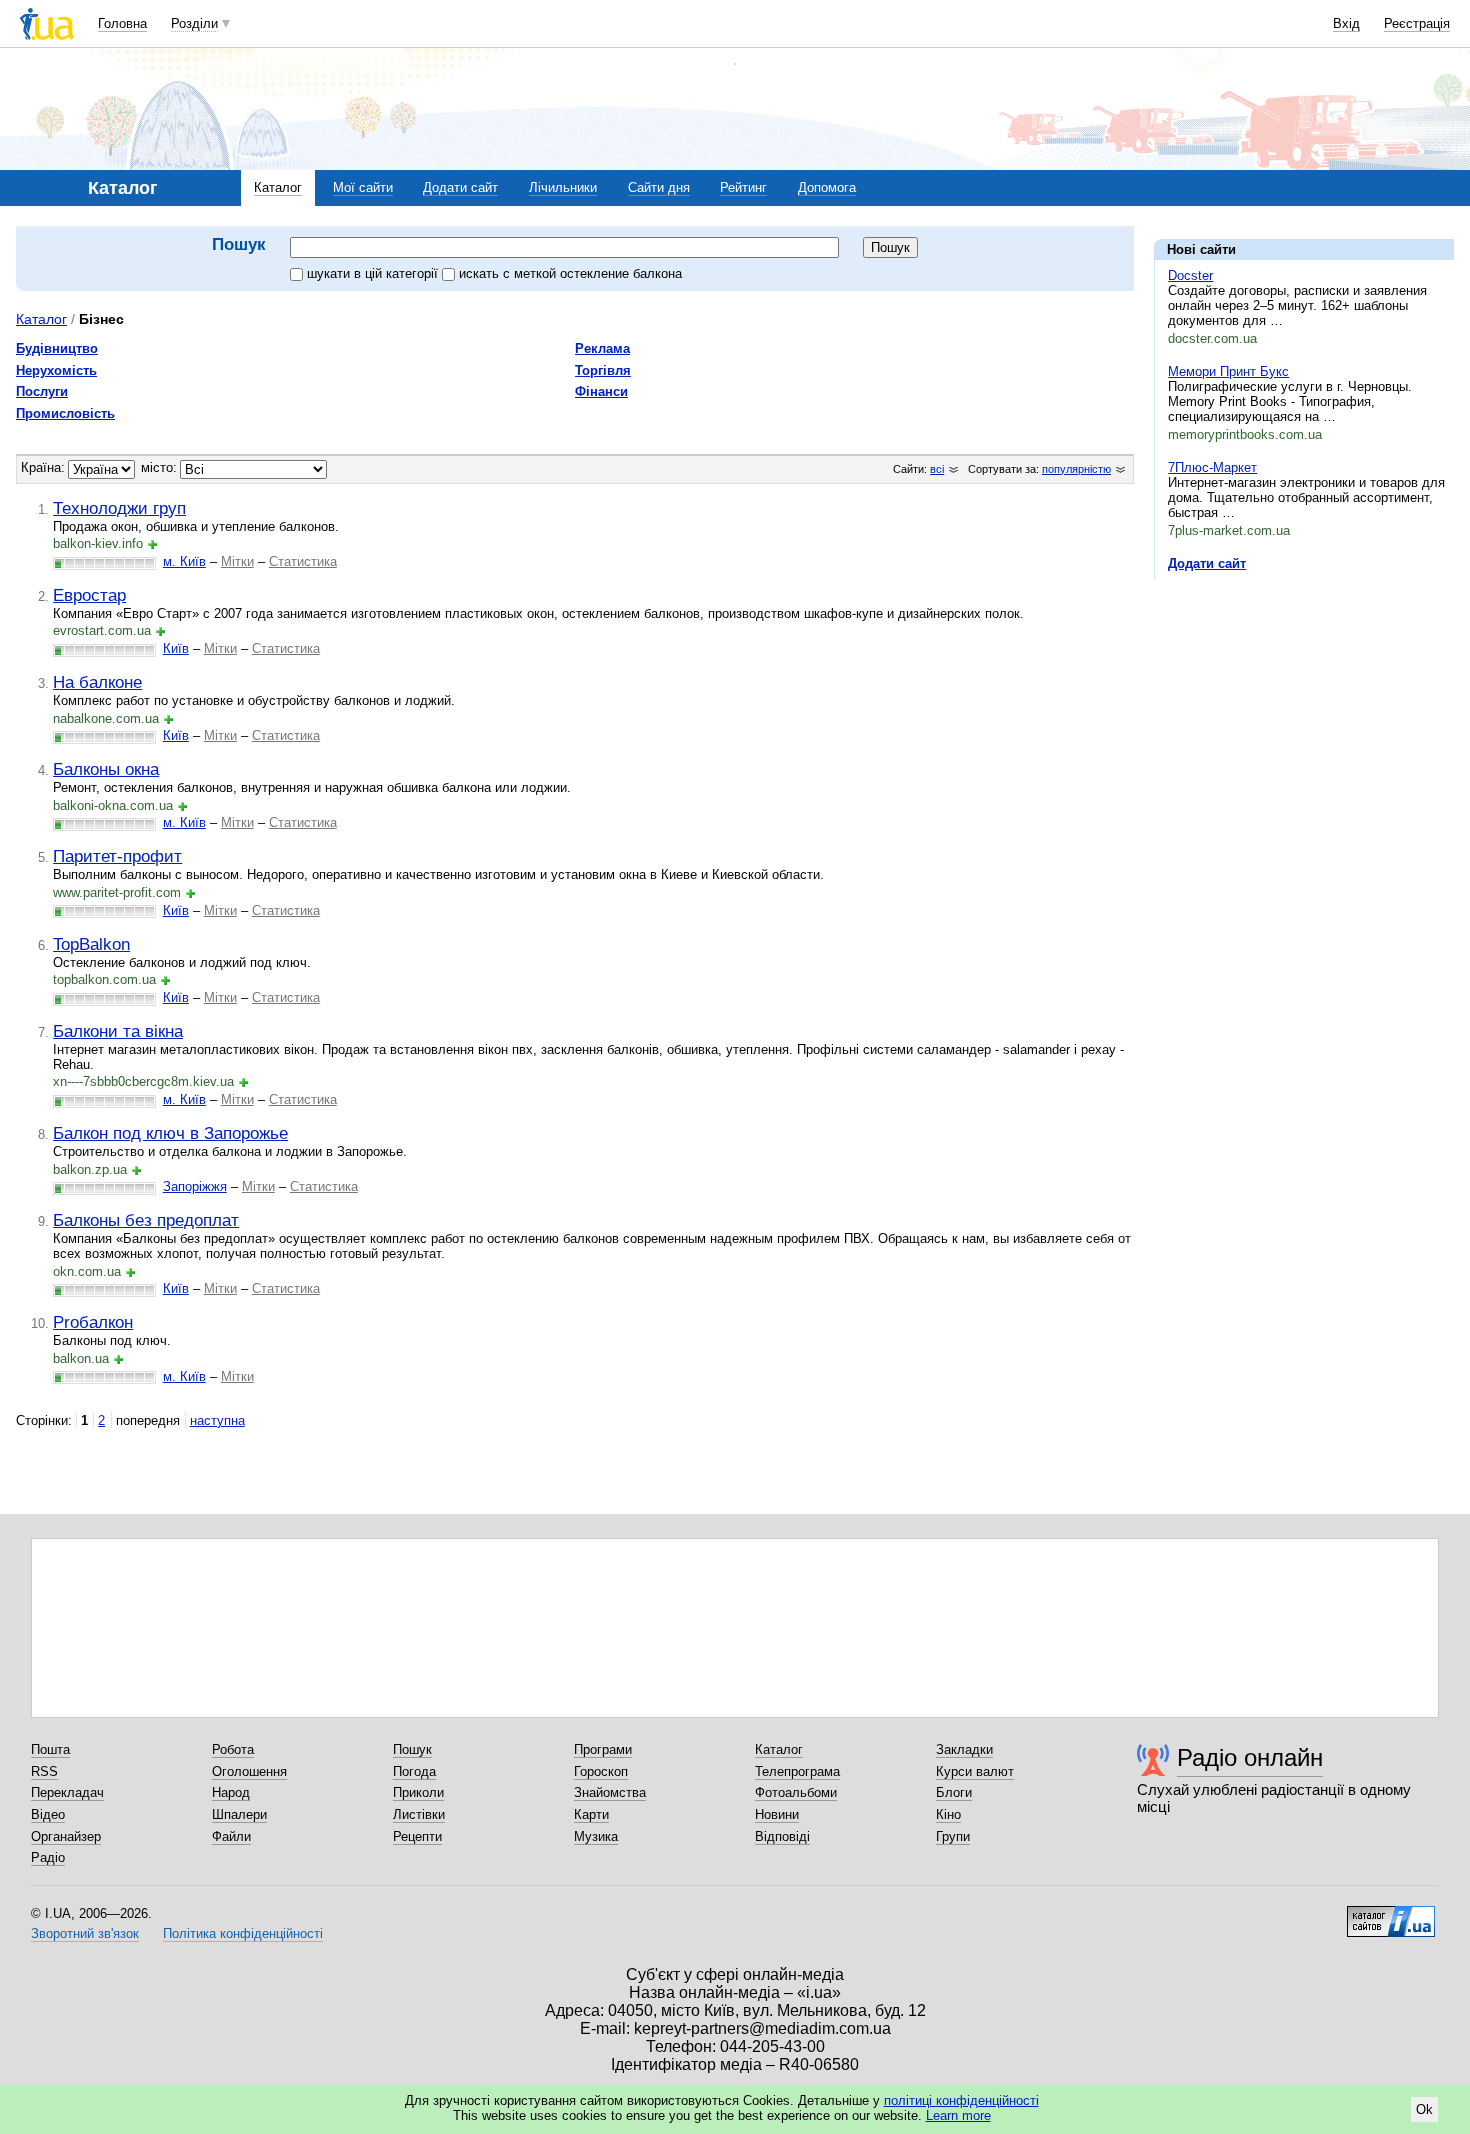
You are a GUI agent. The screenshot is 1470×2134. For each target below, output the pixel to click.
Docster (1190, 275)
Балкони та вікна (118, 1031)
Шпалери (239, 1814)
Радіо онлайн (1250, 1757)
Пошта (50, 1749)
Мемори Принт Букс (1228, 371)
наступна (217, 1420)
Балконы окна (106, 769)
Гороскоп (601, 1771)
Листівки (419, 1814)
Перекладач (67, 1792)
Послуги (42, 391)
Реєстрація (1417, 23)
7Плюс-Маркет (1212, 467)
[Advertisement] (1304, 717)
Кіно (948, 1814)
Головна (122, 23)
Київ (176, 648)
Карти (591, 1814)
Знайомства (610, 1792)
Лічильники (563, 187)
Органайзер (66, 1836)
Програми (603, 1749)
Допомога (827, 187)
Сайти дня (659, 187)
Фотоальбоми (796, 1792)
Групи (953, 1836)
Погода (414, 1771)
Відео (48, 1814)
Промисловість (65, 413)
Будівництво (57, 348)
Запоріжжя (195, 1186)
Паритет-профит (117, 856)
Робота (233, 1749)
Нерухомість (56, 370)
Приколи (418, 1792)
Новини (777, 1814)
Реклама (602, 348)
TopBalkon (91, 944)
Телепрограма (797, 1771)
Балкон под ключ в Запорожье (170, 1133)
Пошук (412, 1749)
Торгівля (603, 370)
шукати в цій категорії (374, 273)
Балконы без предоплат (146, 1220)
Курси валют (975, 1771)
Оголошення (249, 1771)
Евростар (89, 595)
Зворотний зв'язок (85, 1933)
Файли (231, 1836)
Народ (231, 1792)
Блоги (954, 1792)
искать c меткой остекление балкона (570, 273)
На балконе (97, 682)
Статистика (303, 561)
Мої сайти (363, 187)
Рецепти (417, 1836)
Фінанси (601, 391)
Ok (1424, 2109)
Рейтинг (743, 187)
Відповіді (782, 1836)
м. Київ (184, 561)
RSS (44, 1771)
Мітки (237, 561)
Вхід (1346, 23)
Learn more (958, 2115)
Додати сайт (460, 187)
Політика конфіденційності (243, 1933)
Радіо (48, 1857)
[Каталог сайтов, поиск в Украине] (1391, 1914)
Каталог (278, 187)
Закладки (964, 1749)
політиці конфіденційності (961, 2100)
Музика (596, 1836)
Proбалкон (93, 1322)
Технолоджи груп (119, 508)
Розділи (194, 23)
